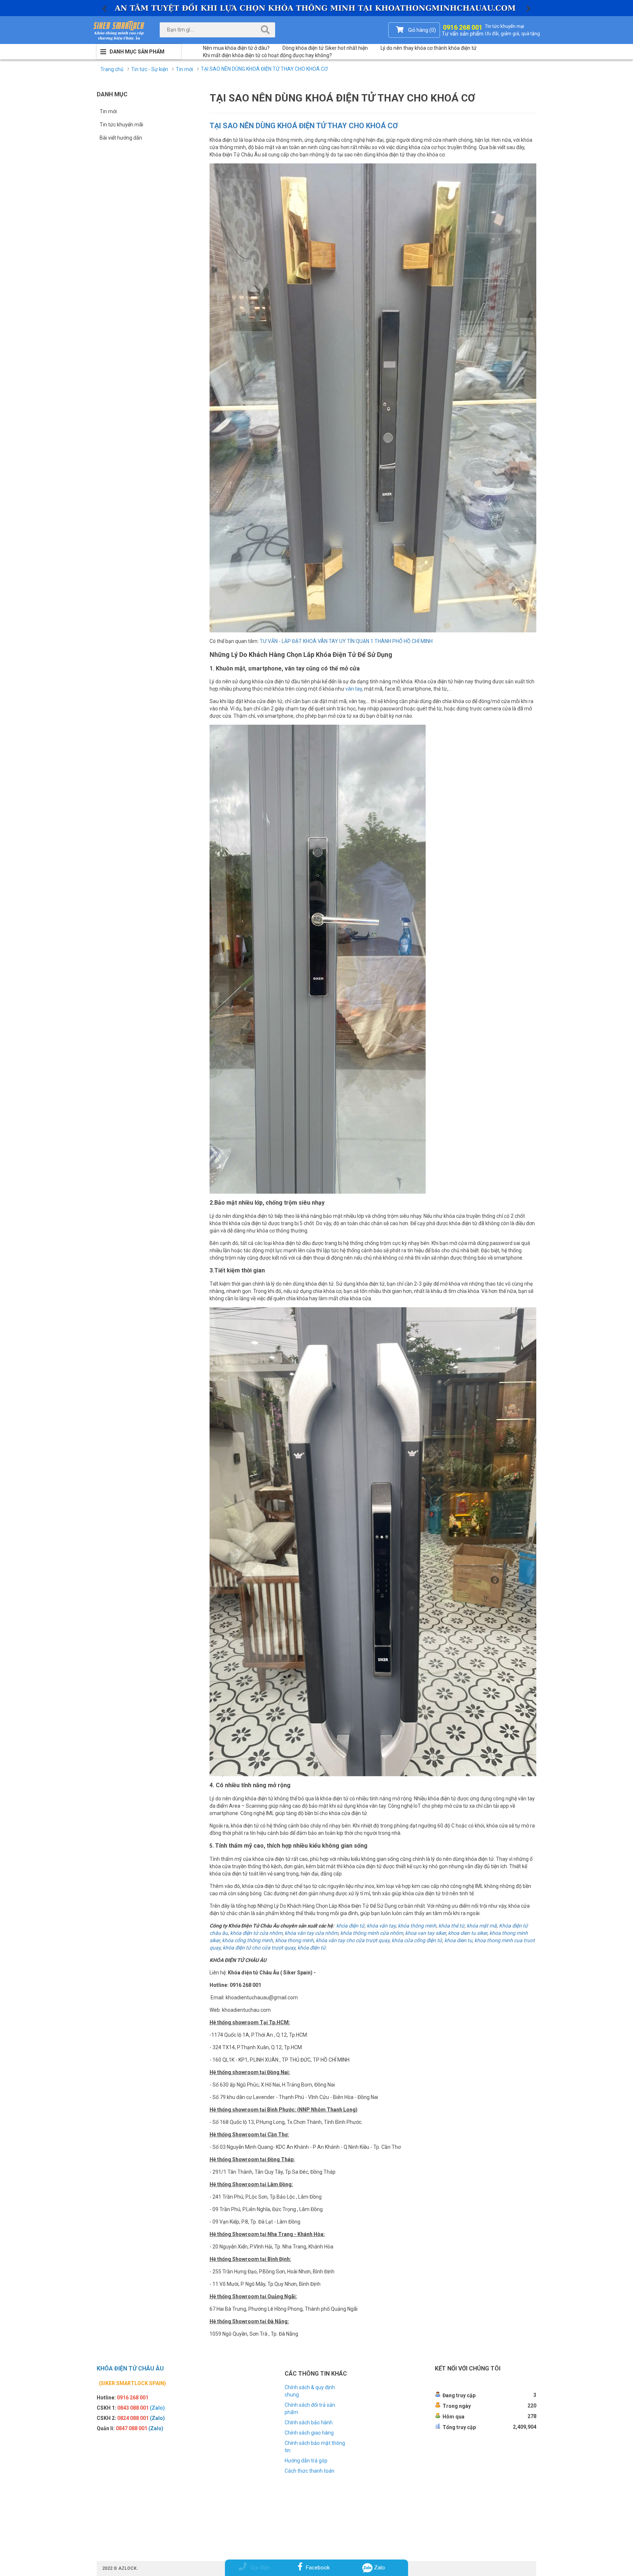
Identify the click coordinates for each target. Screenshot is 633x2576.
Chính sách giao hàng (309, 2433)
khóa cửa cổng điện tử (417, 1940)
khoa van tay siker (425, 1933)
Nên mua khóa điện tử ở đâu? (236, 48)
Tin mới (108, 111)
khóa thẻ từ (451, 1926)
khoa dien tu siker (468, 1933)
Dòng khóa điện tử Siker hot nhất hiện (325, 48)
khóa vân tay (381, 1926)
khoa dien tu (458, 1940)
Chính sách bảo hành (309, 2422)
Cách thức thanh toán (310, 2471)
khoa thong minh (294, 1940)
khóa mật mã (482, 1926)
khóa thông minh (417, 1926)
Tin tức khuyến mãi (121, 125)
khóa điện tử (350, 1926)
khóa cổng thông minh (247, 1940)
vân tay (354, 689)
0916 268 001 (463, 29)
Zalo (379, 2568)
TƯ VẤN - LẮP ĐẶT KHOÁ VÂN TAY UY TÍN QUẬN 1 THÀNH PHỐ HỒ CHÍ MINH (346, 641)
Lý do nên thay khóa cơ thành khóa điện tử (429, 48)
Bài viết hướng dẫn (121, 138)
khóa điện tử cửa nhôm (256, 1933)
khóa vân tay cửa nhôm (311, 1933)
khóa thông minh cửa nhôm (372, 1933)
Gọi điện (260, 2568)
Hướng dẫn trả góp (306, 2461)
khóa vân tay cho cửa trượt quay (353, 1940)
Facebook (318, 2568)
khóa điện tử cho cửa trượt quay (259, 1948)
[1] (316, 8)
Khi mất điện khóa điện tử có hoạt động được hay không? (267, 55)
